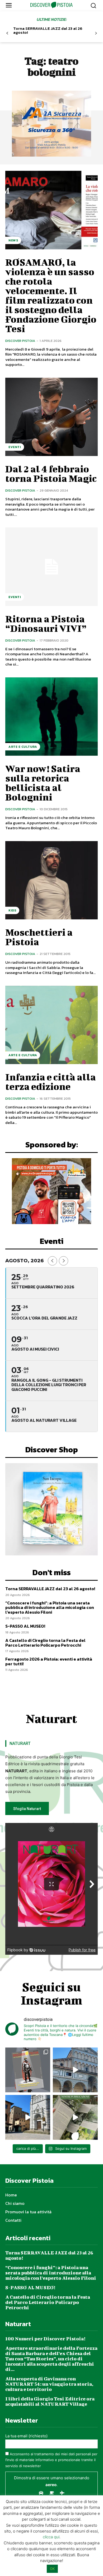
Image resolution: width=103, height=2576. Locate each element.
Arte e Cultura (23, 747)
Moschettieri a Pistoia (39, 937)
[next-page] (96, 33)
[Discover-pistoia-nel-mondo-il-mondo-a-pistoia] (52, 5)
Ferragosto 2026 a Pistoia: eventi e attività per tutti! (49, 1661)
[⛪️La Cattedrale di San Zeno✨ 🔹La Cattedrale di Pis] (75, 2070)
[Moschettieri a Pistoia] (51, 880)
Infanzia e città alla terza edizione (51, 1081)
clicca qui (51, 2537)
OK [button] (52, 2569)
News (13, 240)
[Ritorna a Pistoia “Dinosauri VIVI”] (51, 567)
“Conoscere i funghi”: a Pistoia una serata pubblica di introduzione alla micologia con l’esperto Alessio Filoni (50, 1607)
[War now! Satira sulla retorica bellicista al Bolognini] (51, 717)
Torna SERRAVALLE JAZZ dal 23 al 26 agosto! (48, 30)
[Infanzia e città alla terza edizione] (51, 1025)
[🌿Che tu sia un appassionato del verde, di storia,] (75, 2117)
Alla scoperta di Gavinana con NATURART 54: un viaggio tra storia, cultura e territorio (49, 2384)
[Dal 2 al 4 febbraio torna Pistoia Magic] (51, 417)
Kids (12, 910)
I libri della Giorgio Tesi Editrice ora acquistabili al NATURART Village (50, 2401)
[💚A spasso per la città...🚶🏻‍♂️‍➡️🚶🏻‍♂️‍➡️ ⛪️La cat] (28, 2117)
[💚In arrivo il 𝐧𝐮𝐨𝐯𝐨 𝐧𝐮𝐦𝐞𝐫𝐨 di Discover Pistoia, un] (28, 2070)
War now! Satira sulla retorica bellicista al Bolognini (43, 783)
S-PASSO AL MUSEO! (25, 1626)
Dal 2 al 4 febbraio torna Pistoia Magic (51, 473)
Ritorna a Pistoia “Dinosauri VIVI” (46, 623)
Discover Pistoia (20, 341)
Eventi (15, 447)
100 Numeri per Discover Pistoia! (45, 2339)
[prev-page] (7, 33)
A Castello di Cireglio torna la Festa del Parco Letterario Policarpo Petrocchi (45, 1643)
